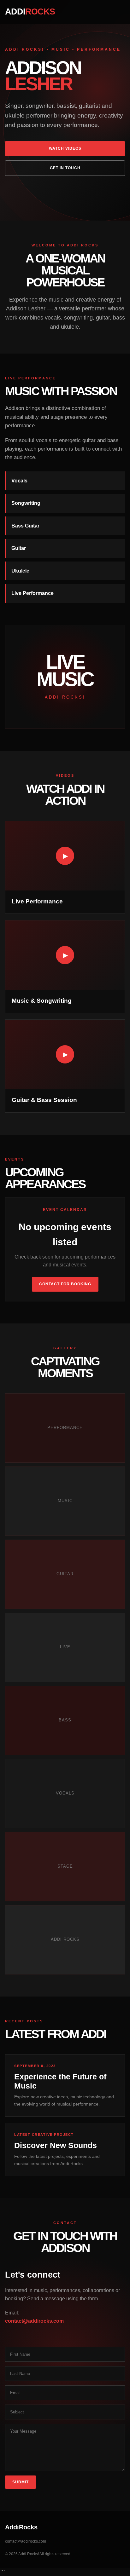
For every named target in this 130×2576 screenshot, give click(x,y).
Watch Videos (65, 148)
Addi (30, 12)
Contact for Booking (65, 1284)
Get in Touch (65, 168)
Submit (21, 2482)
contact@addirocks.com (34, 2321)
